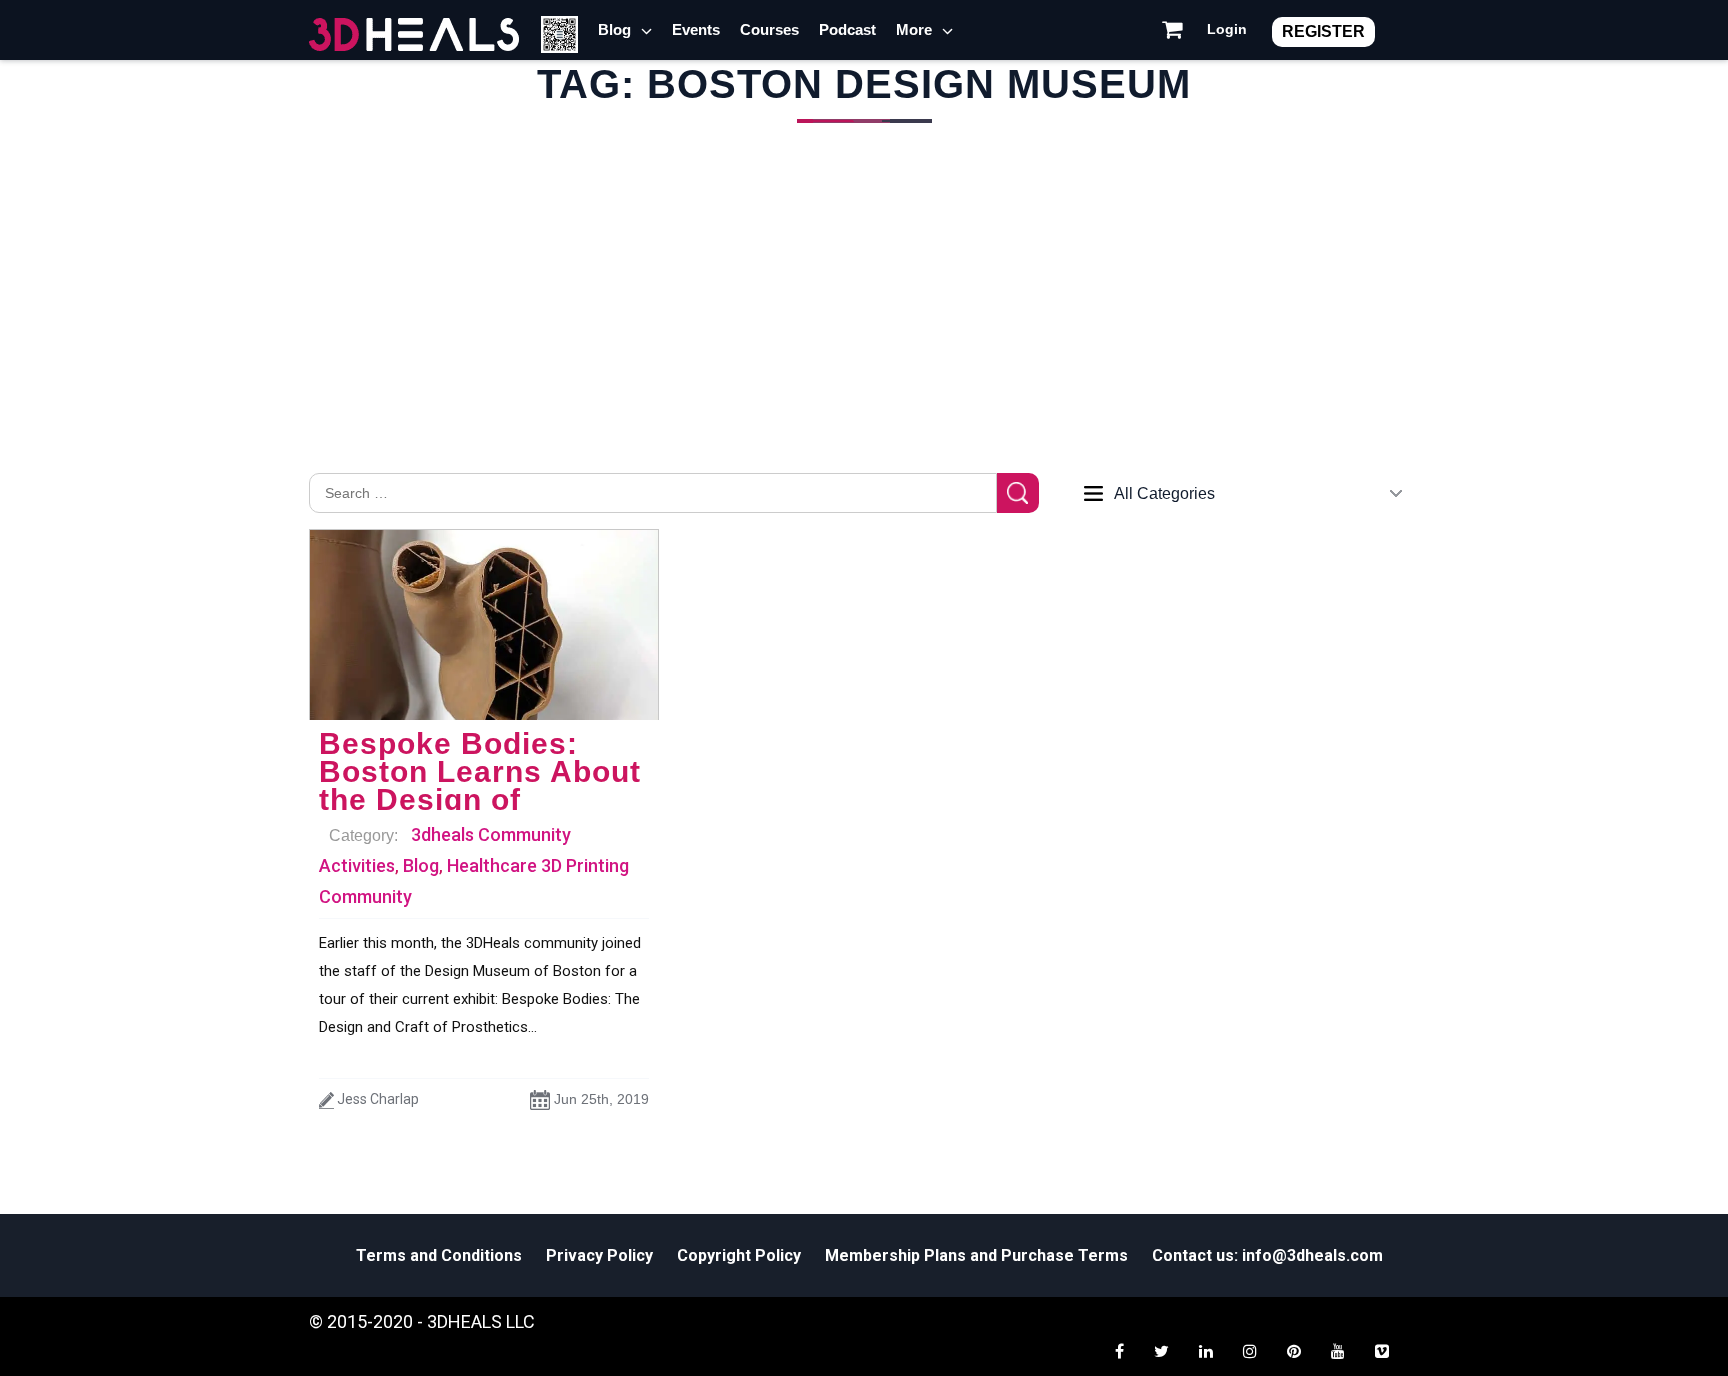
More (914, 29)
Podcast (847, 29)
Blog (614, 29)
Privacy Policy (599, 1255)
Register (1323, 31)
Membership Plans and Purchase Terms (976, 1255)
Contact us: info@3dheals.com (1267, 1255)
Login (1227, 29)
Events (696, 29)
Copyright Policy (739, 1255)
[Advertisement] (864, 323)
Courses (769, 29)
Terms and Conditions (439, 1255)
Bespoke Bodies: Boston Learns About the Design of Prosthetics (480, 785)
